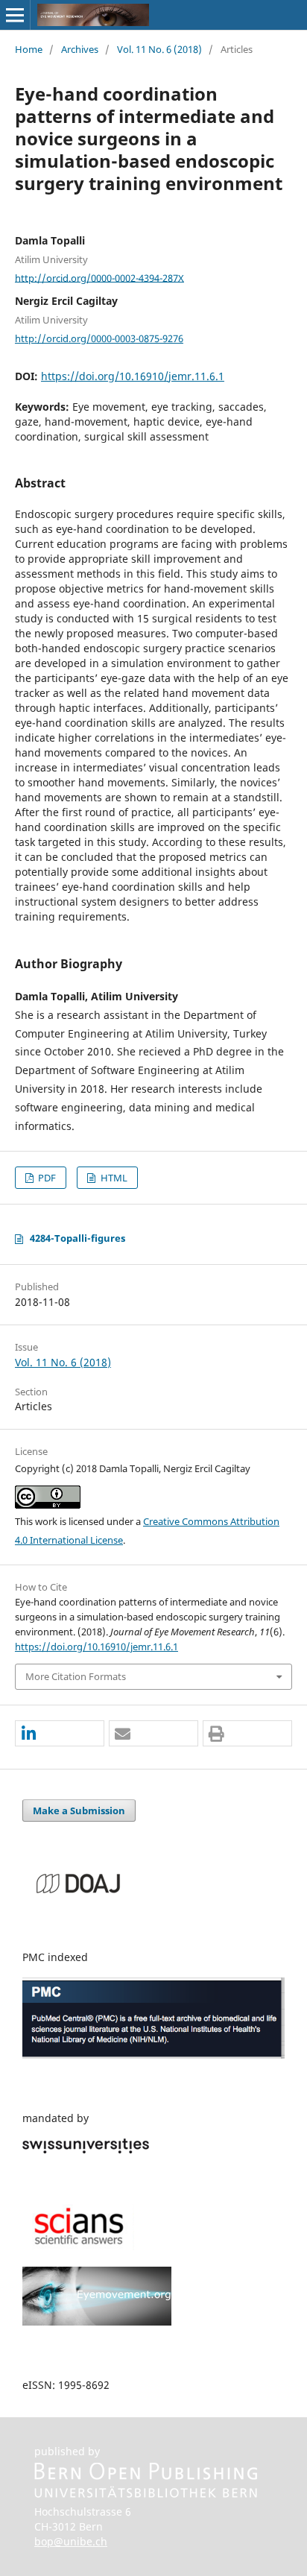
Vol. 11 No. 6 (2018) (159, 49)
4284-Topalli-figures (77, 1238)
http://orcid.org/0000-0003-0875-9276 (99, 338)
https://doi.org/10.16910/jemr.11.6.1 (133, 376)
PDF (46, 1178)
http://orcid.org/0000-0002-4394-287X (99, 277)
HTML (113, 1178)
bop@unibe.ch (71, 2541)
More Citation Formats (76, 1676)
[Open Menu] (15, 15)
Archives (80, 49)
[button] (60, 1734)
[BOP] (146, 2494)
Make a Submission (79, 1811)
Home (29, 49)
